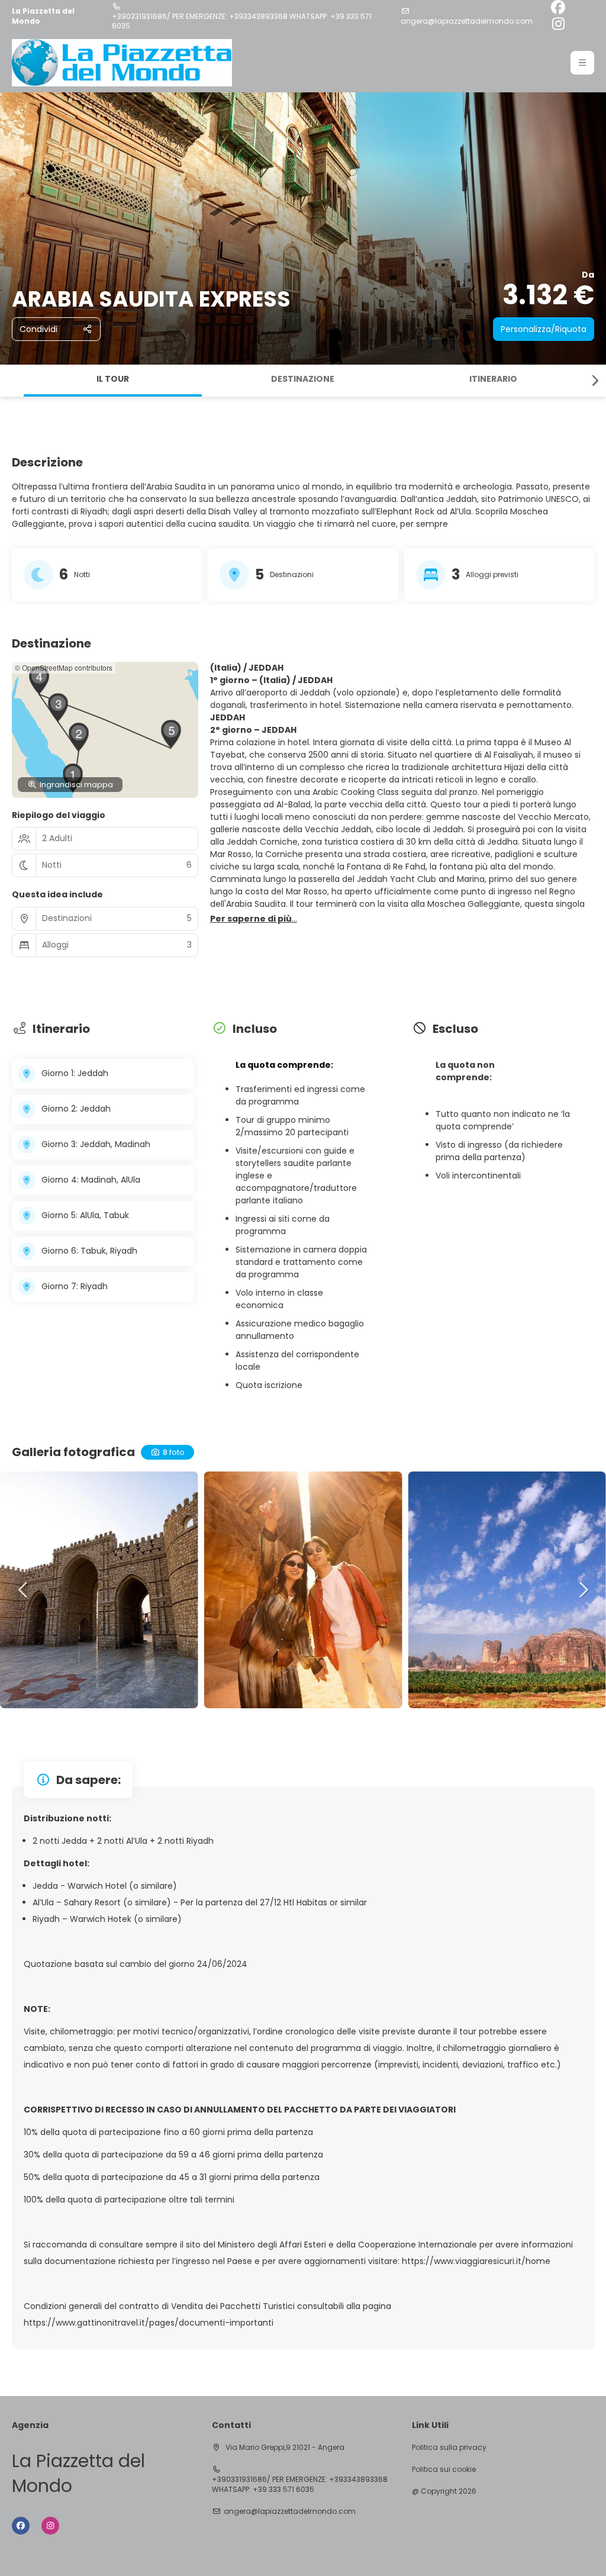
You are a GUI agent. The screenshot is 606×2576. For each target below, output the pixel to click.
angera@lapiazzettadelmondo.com (467, 21)
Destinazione (303, 379)
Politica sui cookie (444, 2469)
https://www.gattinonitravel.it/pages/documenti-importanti (149, 2323)
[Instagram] (558, 25)
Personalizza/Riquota (544, 329)
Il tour (113, 379)
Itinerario (493, 379)
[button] (582, 63)
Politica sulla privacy (449, 2448)
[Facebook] (558, 8)
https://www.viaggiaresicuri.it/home (475, 2261)
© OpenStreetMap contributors (64, 667)
